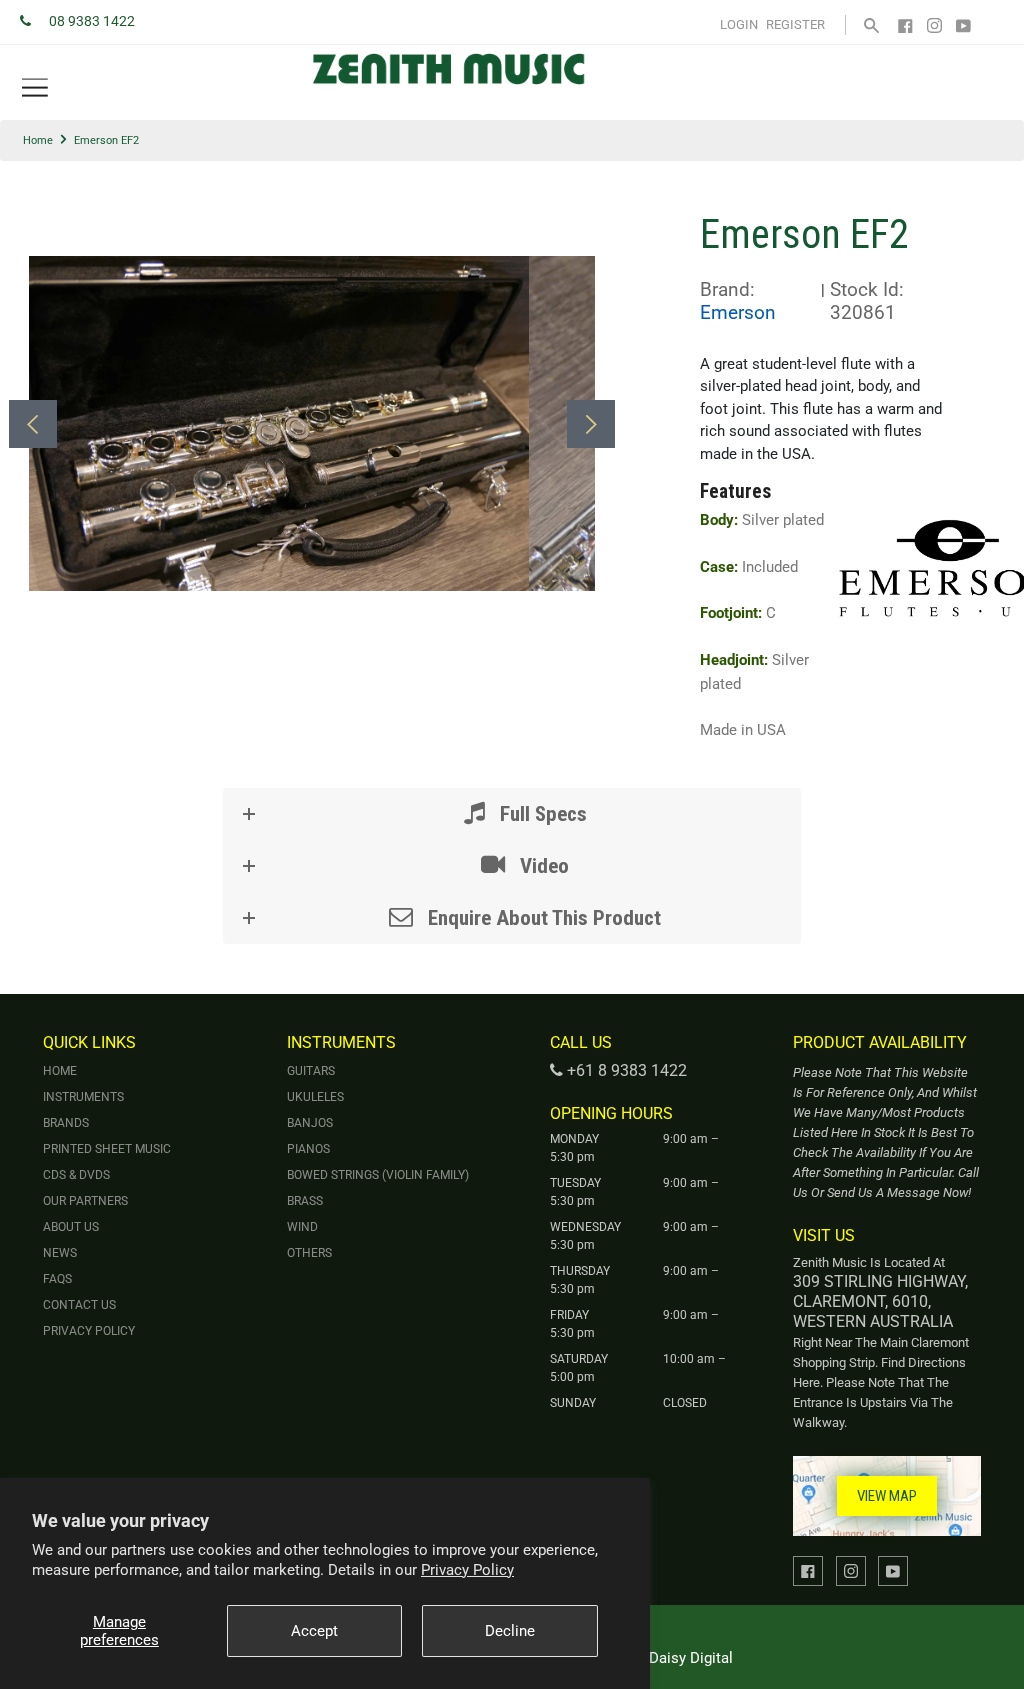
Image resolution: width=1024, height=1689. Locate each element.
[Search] (871, 24)
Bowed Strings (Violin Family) (378, 1175)
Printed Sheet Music (107, 1149)
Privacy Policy (467, 1570)
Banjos (310, 1123)
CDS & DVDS (76, 1175)
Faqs (57, 1279)
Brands (66, 1123)
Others (309, 1253)
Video (542, 866)
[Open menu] (35, 88)
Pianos (308, 1149)
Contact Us (79, 1305)
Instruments (83, 1097)
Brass (305, 1201)
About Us (71, 1227)
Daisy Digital (691, 1658)
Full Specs (541, 814)
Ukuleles (315, 1097)
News (60, 1253)
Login (739, 24)
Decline (510, 1631)
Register (795, 24)
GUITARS (311, 1071)
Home (38, 140)
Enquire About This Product (542, 918)
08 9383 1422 (92, 21)
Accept (314, 1631)
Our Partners (85, 1201)
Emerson (738, 313)
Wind (302, 1227)
